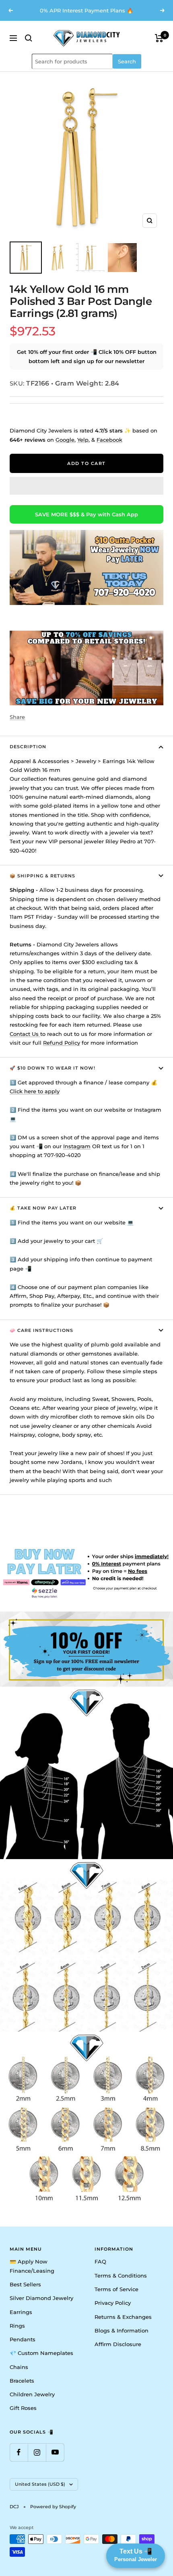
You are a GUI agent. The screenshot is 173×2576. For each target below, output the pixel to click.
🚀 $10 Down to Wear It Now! (53, 1068)
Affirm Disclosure (118, 2344)
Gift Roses (23, 2408)
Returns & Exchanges (123, 2317)
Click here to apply (35, 1091)
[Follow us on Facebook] (19, 2452)
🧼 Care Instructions (41, 1330)
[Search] (29, 38)
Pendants (23, 2339)
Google (65, 440)
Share (17, 717)
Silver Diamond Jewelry (41, 2298)
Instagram (77, 1146)
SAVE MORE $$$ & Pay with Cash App (86, 514)
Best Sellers (25, 2284)
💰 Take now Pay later (43, 1208)
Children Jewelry (32, 2394)
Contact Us (25, 1034)
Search (127, 61)
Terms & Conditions (121, 2276)
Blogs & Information (122, 2330)
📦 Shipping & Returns (42, 876)
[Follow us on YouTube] (55, 2452)
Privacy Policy (113, 2303)
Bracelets (22, 2381)
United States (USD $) (40, 2484)
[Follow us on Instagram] (37, 2452)
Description (28, 747)
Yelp (83, 440)
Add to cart (86, 463)
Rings (17, 2326)
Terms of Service (116, 2289)
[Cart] (159, 38)
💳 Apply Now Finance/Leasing (32, 2266)
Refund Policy (62, 1043)
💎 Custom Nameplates (41, 2353)
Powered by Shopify (53, 2507)
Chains (19, 2367)
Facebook (109, 440)
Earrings (21, 2312)
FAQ (100, 2261)
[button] (86, 486)
